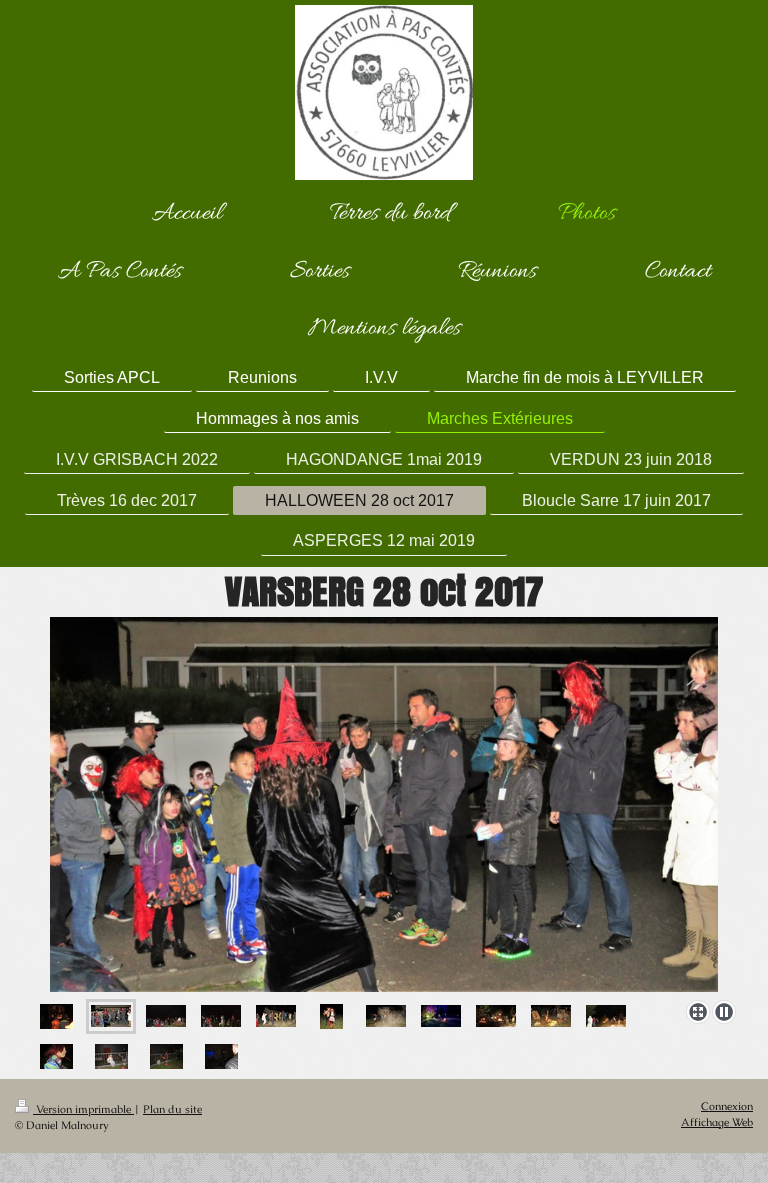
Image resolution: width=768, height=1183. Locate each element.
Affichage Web (717, 1122)
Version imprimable (83, 1109)
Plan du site (172, 1109)
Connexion (727, 1106)
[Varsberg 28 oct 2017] (384, 804)
